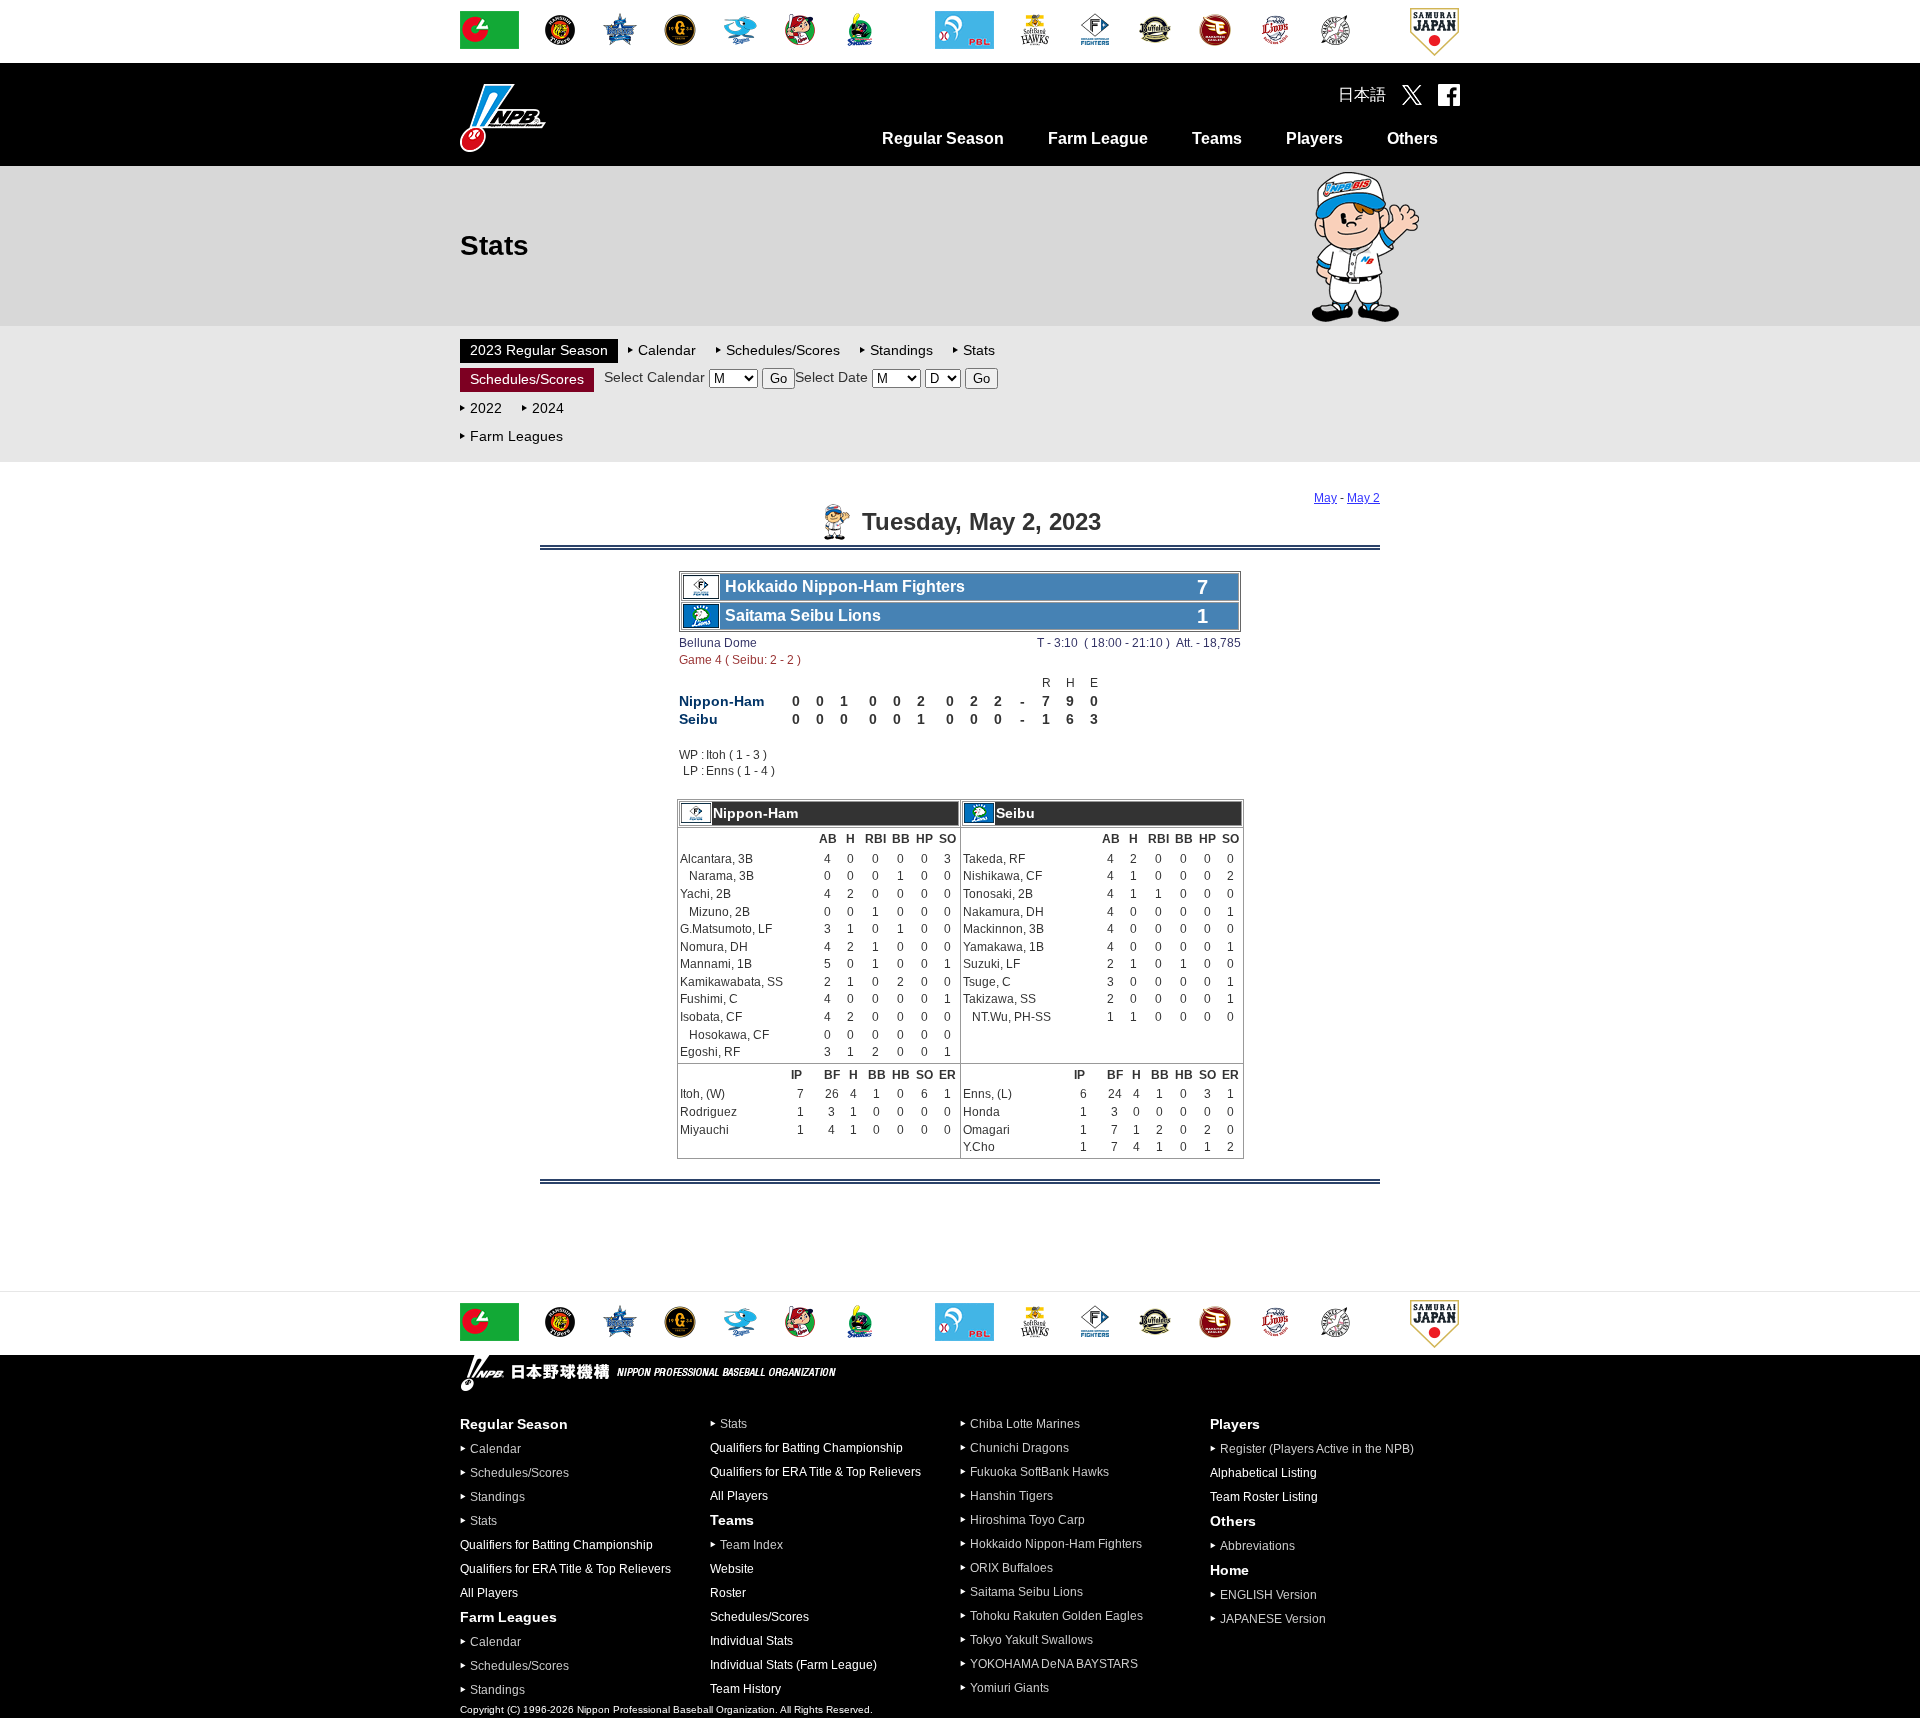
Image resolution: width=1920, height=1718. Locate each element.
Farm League (1098, 138)
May (1325, 498)
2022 (486, 408)
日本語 (1362, 94)
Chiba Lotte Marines (1025, 1424)
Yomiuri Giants (1009, 1688)
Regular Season (943, 138)
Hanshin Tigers (1011, 1496)
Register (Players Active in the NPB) (1323, 1449)
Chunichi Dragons (1019, 1448)
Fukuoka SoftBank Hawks (1039, 1472)
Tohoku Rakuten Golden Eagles (1056, 1616)
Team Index (751, 1545)
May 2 (1363, 498)
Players (1314, 138)
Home (1229, 1570)
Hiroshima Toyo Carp (1027, 1520)
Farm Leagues (516, 436)
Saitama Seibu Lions (1026, 1592)
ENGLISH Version (1268, 1595)
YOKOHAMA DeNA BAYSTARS (1054, 1664)
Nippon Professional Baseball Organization (553, 117)
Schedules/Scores (783, 350)
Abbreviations (1257, 1546)
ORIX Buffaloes (1011, 1568)
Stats (979, 350)
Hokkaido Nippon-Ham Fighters (1056, 1544)
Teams (1217, 138)
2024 (548, 408)
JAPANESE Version (1273, 1619)
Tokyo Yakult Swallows (1031, 1640)
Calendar (667, 350)
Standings (901, 350)
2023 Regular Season (539, 350)
